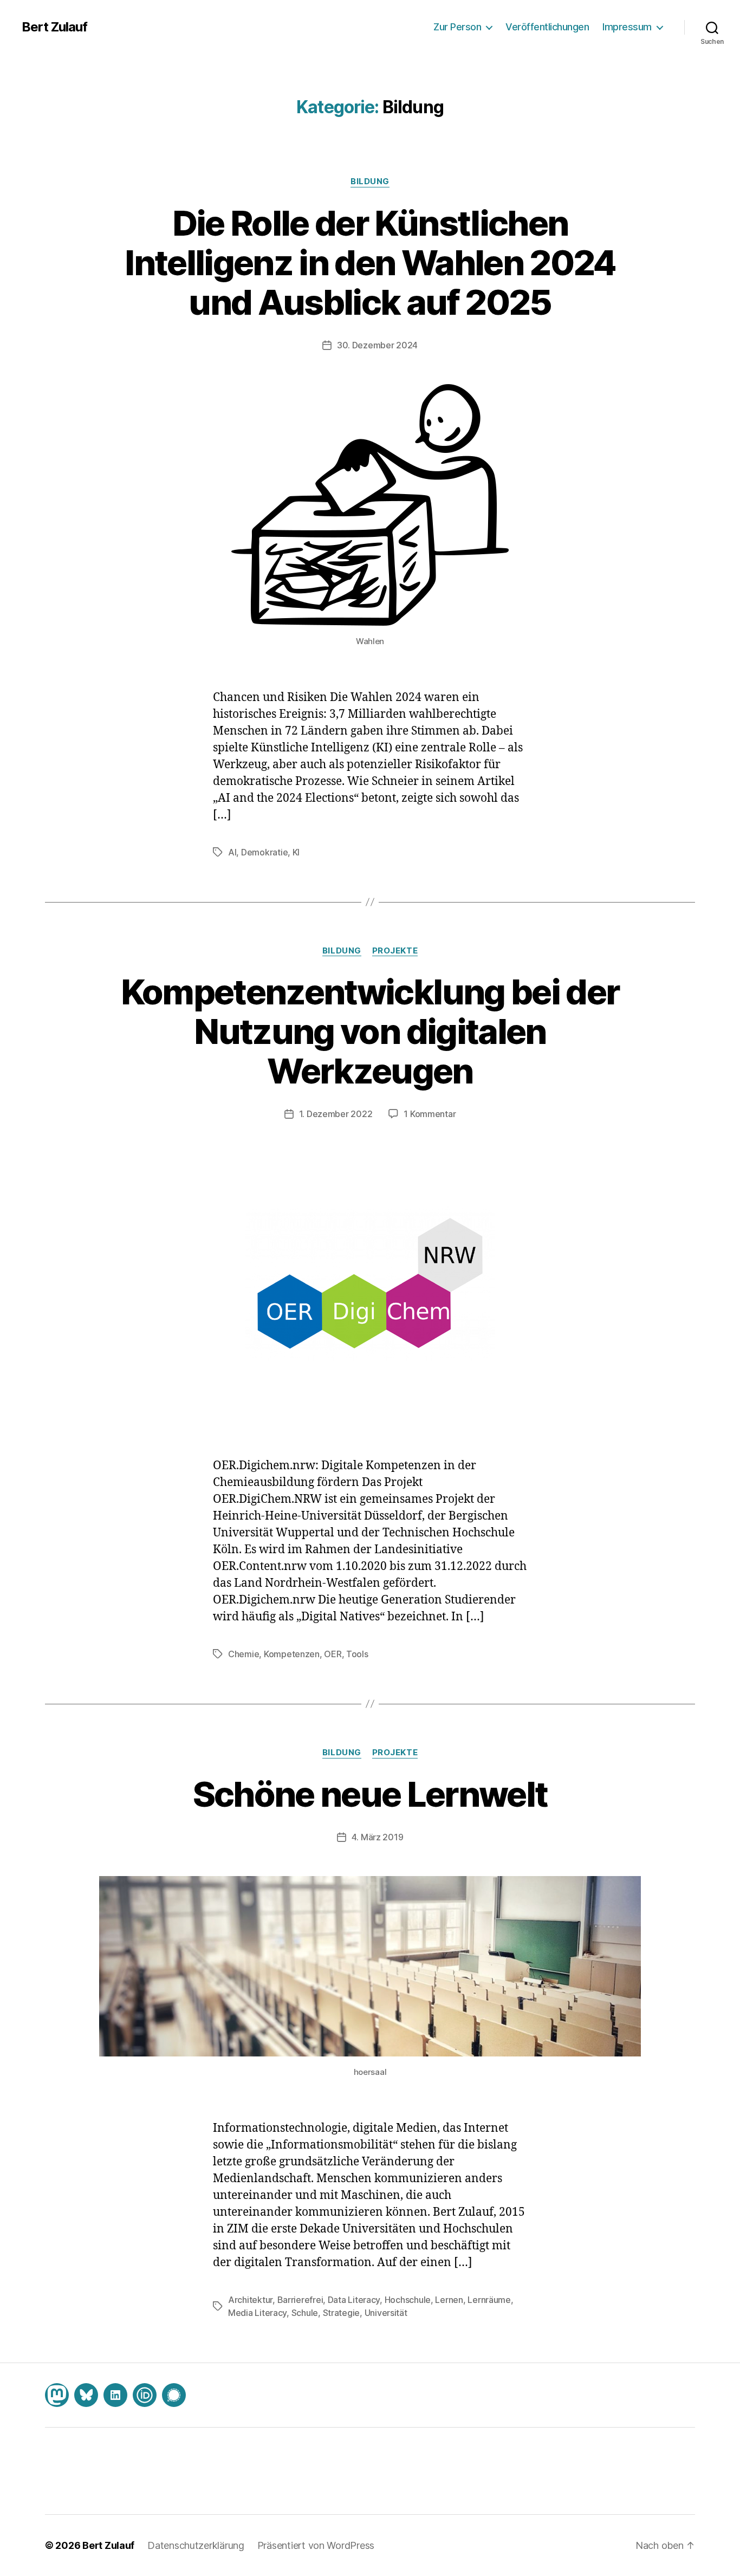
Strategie (342, 2313)
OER (333, 1654)
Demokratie (264, 852)
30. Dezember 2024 (377, 345)
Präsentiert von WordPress (316, 2545)
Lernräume (489, 2300)
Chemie (244, 1654)
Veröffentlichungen (547, 27)
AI (232, 852)
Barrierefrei (300, 2300)
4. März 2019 (378, 1837)
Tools (357, 1654)
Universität (386, 2313)
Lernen (449, 2300)
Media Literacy (257, 2313)
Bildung (370, 181)
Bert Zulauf (54, 27)
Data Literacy (354, 2300)
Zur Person (457, 27)
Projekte (395, 951)
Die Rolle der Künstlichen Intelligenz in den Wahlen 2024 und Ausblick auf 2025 (370, 262)
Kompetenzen (292, 1654)
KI (296, 852)
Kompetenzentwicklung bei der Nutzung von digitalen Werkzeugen (370, 1031)
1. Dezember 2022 (336, 1114)
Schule (305, 2313)
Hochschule (408, 2300)
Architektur (250, 2300)
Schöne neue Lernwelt (370, 1794)
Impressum (627, 27)
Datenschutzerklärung (196, 2545)
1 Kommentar (430, 1114)
